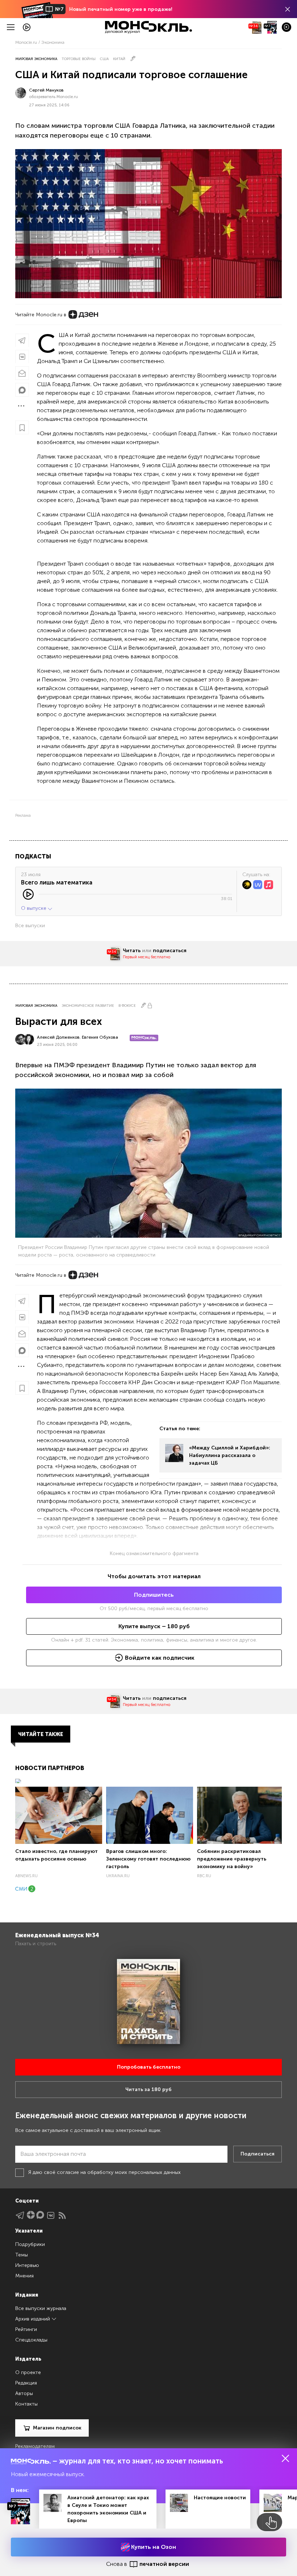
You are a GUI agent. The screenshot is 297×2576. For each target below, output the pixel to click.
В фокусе (127, 1006)
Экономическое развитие (88, 1006)
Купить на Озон (153, 2547)
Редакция (26, 2383)
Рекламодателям (35, 2446)
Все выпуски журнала (41, 2308)
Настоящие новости (220, 2498)
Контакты (26, 2404)
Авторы (24, 2393)
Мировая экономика (36, 59)
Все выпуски (30, 926)
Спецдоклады (31, 2340)
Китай (119, 59)
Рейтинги (26, 2329)
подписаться (170, 951)
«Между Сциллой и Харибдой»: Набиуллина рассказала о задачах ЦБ (230, 1455)
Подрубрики (30, 2244)
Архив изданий (33, 2319)
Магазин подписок (57, 2428)
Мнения (24, 2276)
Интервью (27, 2265)
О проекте (28, 2372)
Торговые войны (79, 59)
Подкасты (33, 856)
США (104, 59)
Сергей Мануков (46, 90)
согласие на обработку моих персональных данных (119, 2172)
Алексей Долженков (58, 1037)
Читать (132, 951)
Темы (22, 2255)
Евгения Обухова (100, 1037)
